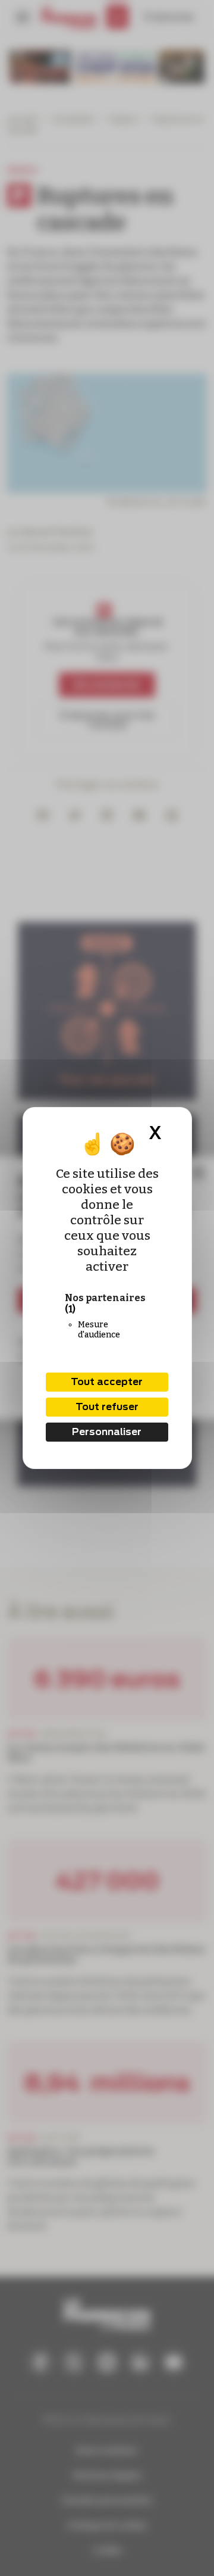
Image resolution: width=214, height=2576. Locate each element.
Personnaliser (107, 1432)
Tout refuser (107, 1407)
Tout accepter (107, 1382)
